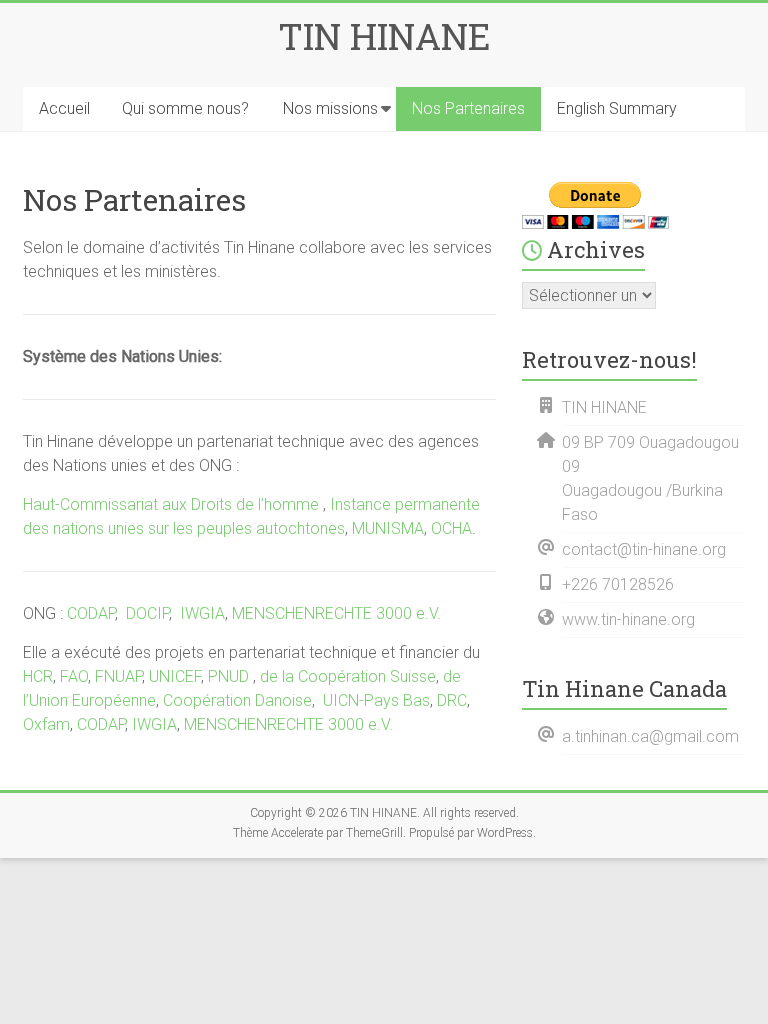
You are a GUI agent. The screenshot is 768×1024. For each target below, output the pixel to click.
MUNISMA (388, 528)
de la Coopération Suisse (348, 676)
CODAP (89, 613)
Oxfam (46, 724)
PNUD (228, 676)
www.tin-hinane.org (628, 619)
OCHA (451, 528)
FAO (74, 676)
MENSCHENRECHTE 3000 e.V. (336, 613)
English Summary (617, 108)
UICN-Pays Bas (376, 700)
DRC (452, 700)
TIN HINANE (384, 36)
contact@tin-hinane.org (644, 549)
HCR (38, 676)
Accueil (64, 108)
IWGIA (202, 613)
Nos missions (330, 108)
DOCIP (147, 613)
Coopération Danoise (237, 700)
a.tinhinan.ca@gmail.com (650, 736)
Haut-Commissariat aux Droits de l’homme (173, 504)
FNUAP (118, 676)
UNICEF (175, 676)
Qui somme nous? (185, 108)
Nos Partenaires (468, 108)
